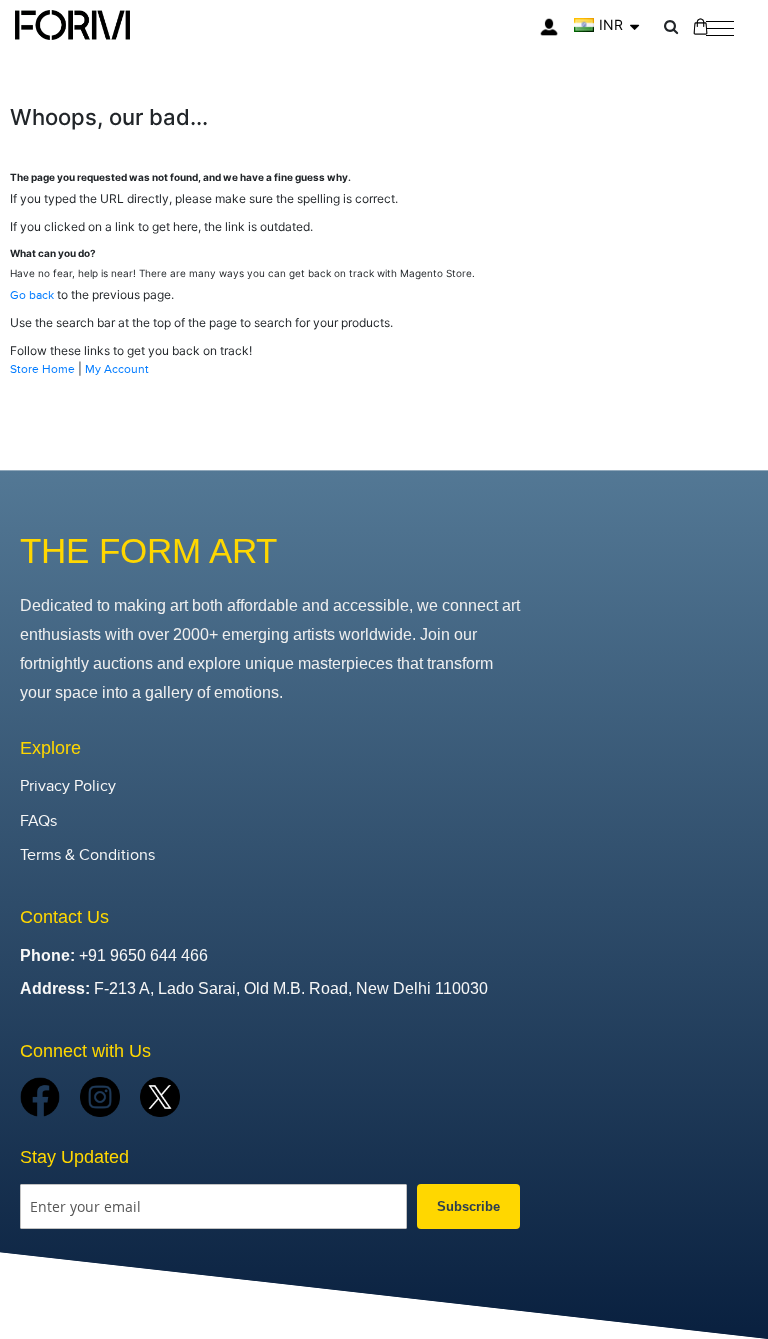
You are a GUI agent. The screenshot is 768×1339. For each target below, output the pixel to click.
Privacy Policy (68, 786)
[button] (606, 25)
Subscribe (468, 1206)
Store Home (42, 369)
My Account (117, 369)
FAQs (38, 821)
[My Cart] (700, 26)
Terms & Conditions (87, 855)
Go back (32, 295)
